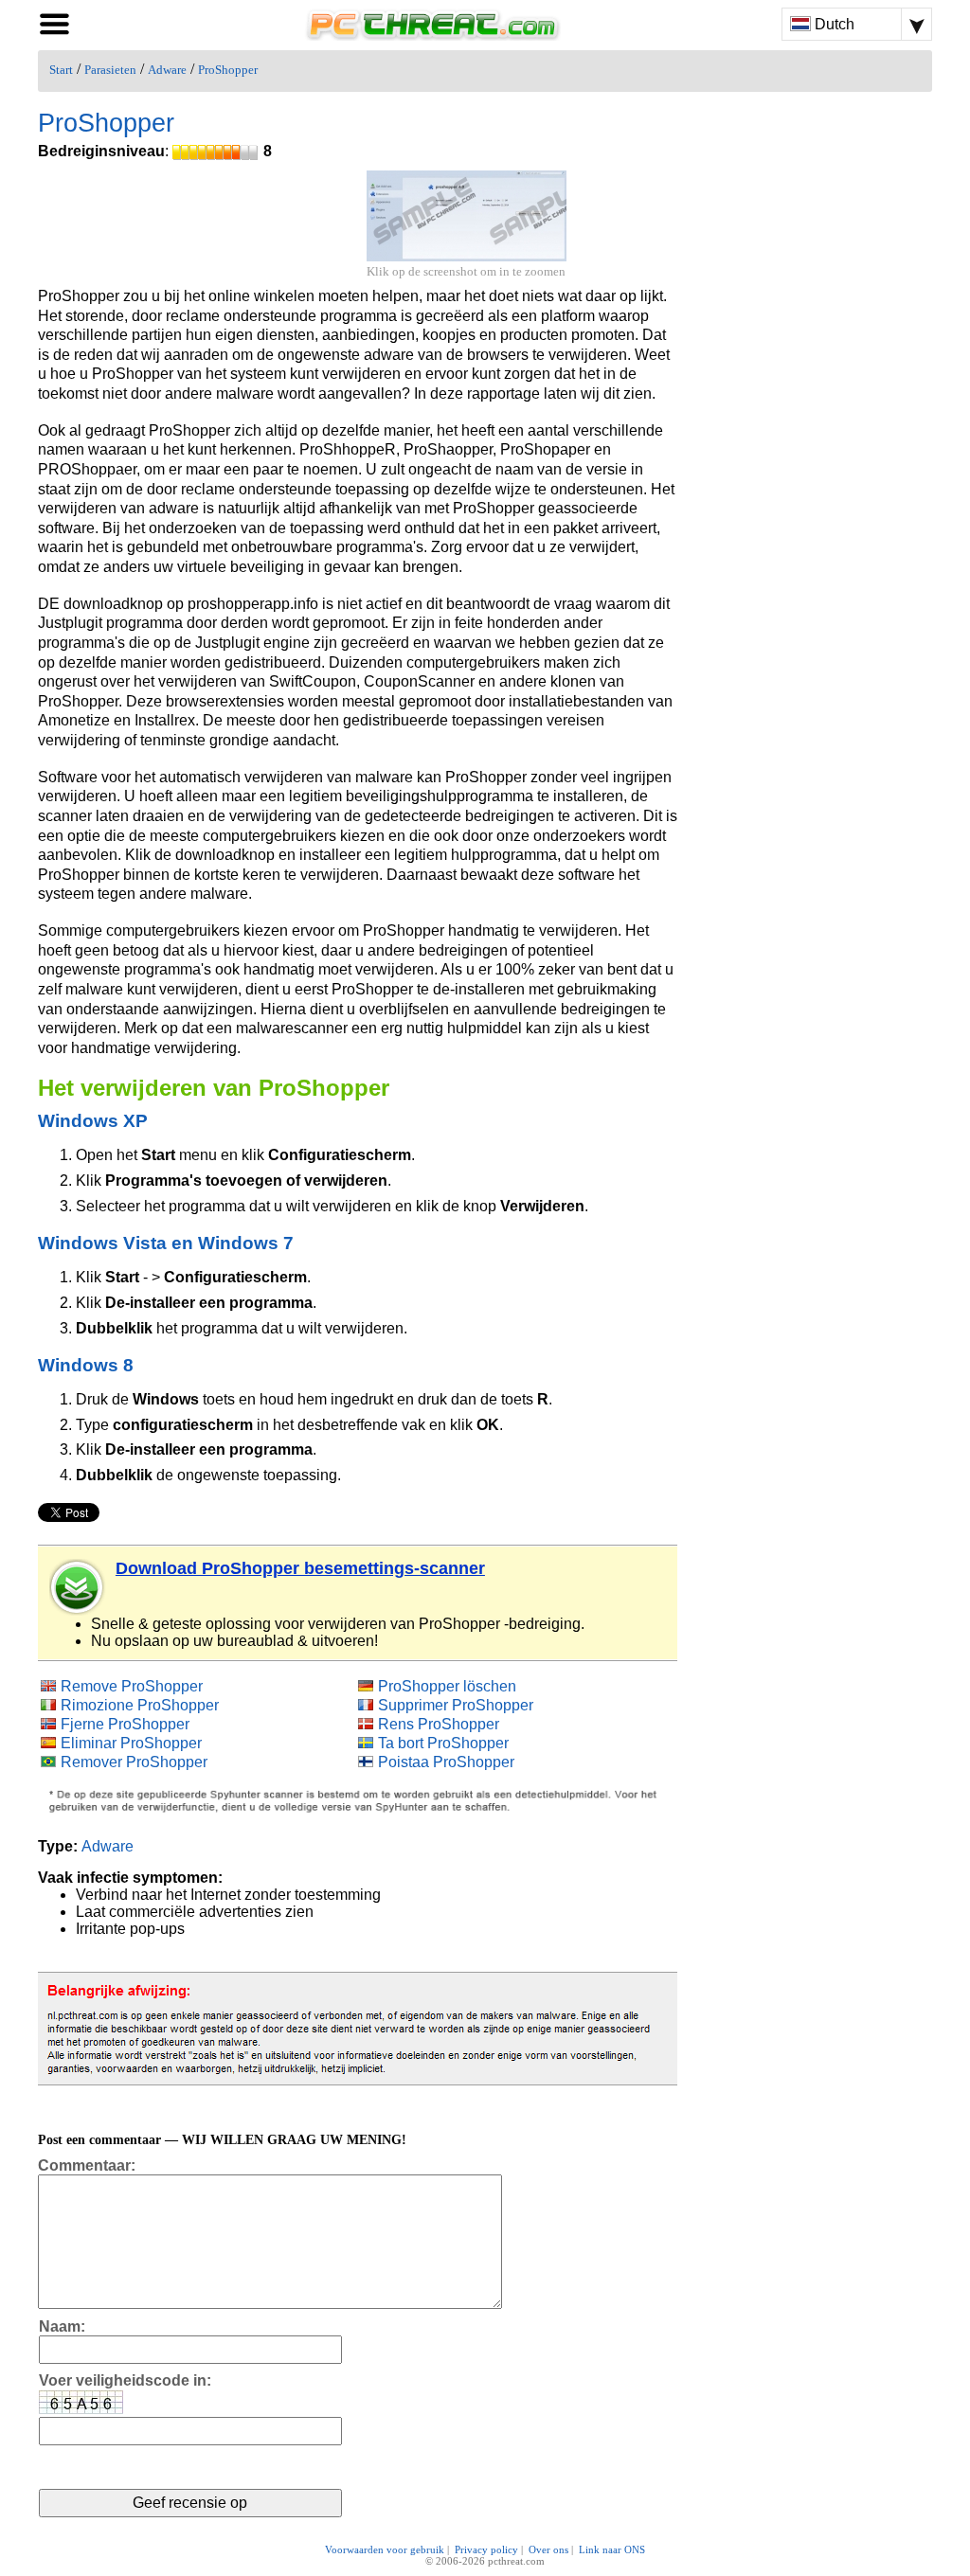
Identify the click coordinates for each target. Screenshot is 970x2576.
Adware (167, 70)
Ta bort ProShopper (443, 1743)
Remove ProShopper (132, 1686)
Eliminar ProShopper (131, 1743)
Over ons (548, 2549)
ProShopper (228, 70)
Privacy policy (486, 2549)
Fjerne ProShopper (125, 1724)
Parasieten (110, 70)
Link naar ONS (612, 2549)
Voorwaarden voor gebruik (385, 2549)
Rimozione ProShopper (140, 1705)
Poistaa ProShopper (446, 1762)
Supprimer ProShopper (456, 1705)
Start (61, 70)
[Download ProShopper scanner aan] (78, 1587)
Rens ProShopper (439, 1724)
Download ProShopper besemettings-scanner (300, 1568)
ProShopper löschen (447, 1686)
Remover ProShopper (134, 1762)
